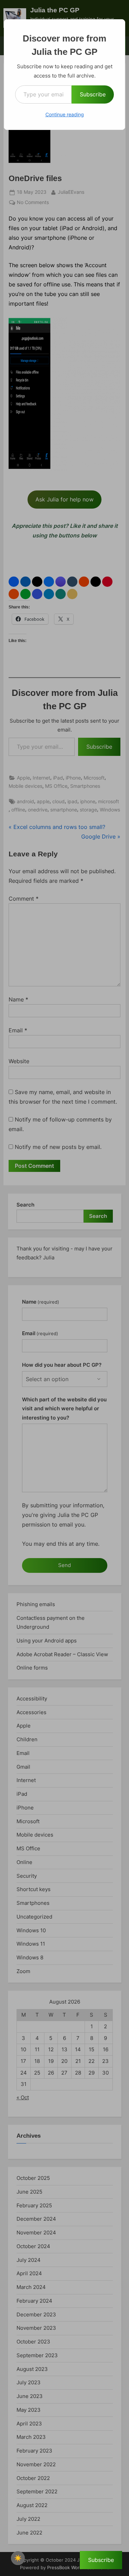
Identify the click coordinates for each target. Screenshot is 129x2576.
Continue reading (65, 114)
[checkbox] (18, 2558)
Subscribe (93, 94)
